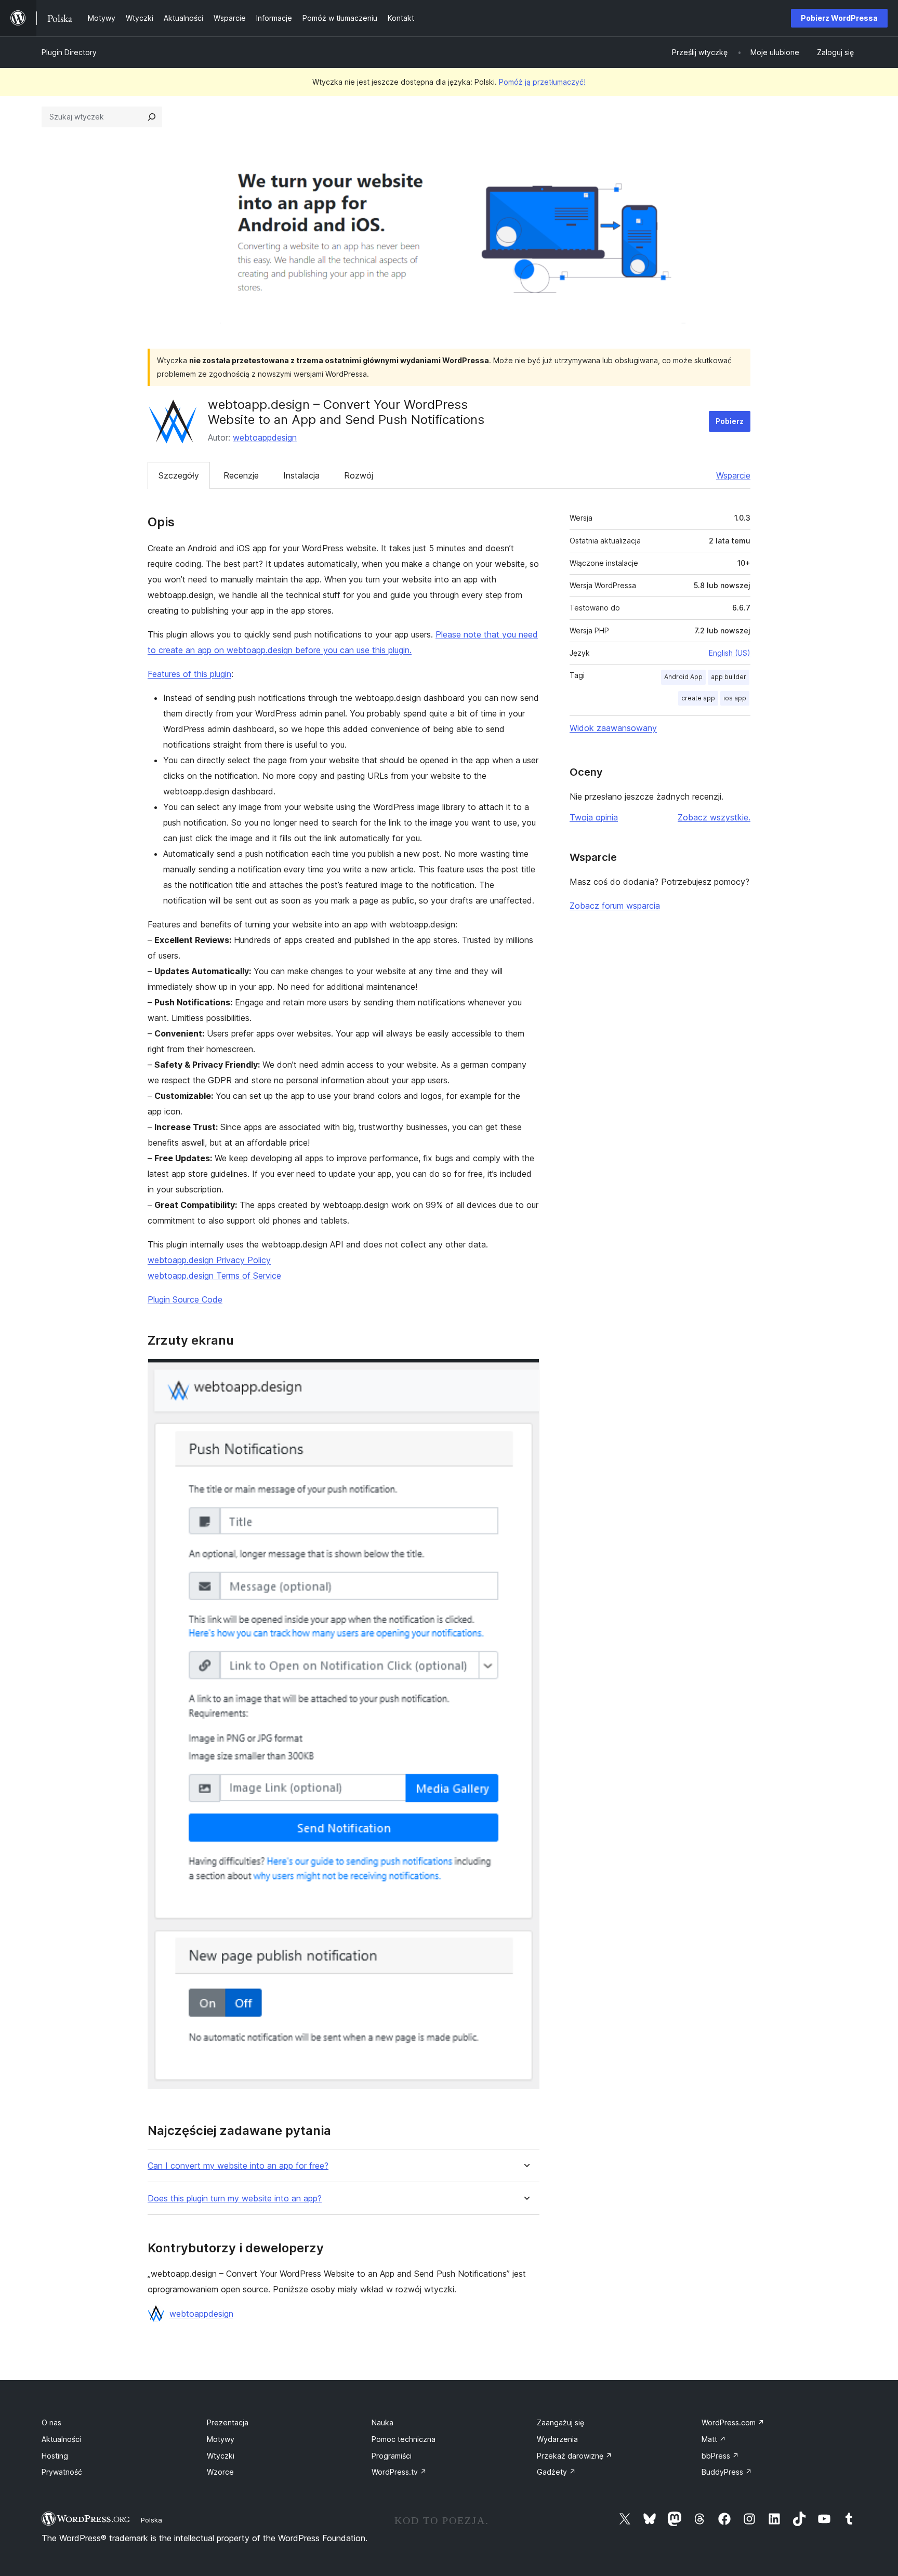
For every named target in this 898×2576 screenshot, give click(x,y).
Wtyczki (221, 2456)
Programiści (392, 2456)
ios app (735, 698)
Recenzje (241, 475)
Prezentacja (228, 2422)
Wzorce (220, 2472)
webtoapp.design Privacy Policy (209, 1260)
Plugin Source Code (185, 1299)
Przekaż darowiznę (575, 2456)
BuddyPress (727, 2472)
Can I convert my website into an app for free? (238, 2166)
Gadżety (556, 2472)
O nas (51, 2422)
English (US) (730, 653)
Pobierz (730, 421)
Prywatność (62, 2472)
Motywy (221, 2439)
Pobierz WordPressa (839, 18)
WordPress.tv (399, 2472)
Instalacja (301, 475)
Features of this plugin (189, 674)
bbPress (720, 2456)
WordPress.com (733, 2422)
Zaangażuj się (560, 2422)
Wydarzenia (557, 2439)
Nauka (382, 2422)
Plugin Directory (69, 52)
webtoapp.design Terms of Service (214, 1276)
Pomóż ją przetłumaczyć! (542, 82)
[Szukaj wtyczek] (152, 117)
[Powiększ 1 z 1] (525, 1373)
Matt (714, 2439)
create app (698, 698)
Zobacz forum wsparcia (615, 906)
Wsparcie (733, 475)
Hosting (55, 2456)
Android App (683, 677)
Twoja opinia (594, 817)
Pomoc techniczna (404, 2439)
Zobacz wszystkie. (714, 817)
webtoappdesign (265, 437)
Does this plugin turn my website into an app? (235, 2199)
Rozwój (359, 475)
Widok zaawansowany (613, 728)
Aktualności (61, 2439)
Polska (151, 2520)
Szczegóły (179, 475)
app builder (729, 677)
